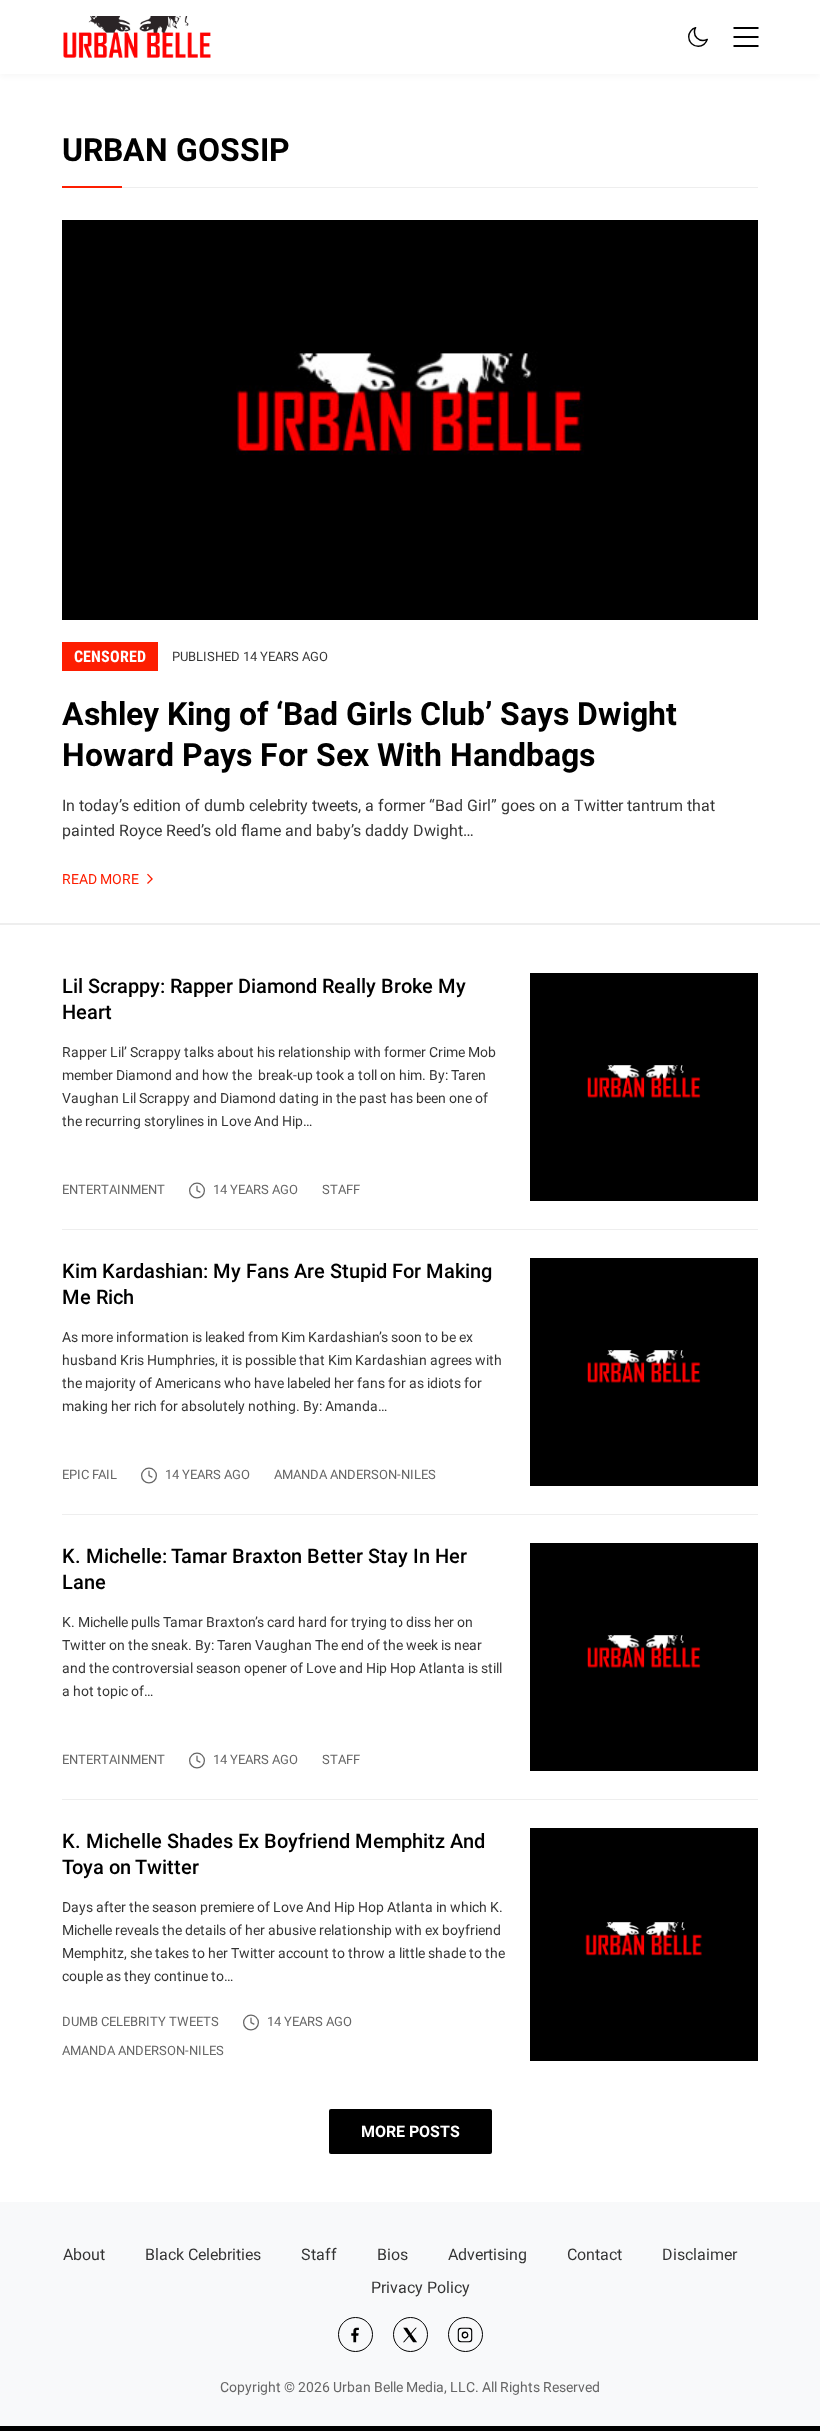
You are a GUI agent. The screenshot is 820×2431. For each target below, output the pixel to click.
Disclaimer (699, 2254)
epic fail (89, 1474)
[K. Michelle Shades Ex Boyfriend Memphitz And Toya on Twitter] (410, 1944)
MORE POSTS (410, 2131)
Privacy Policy (420, 2287)
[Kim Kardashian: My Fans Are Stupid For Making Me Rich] (410, 1386)
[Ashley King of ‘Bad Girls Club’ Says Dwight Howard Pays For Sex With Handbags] (410, 547)
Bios (392, 2254)
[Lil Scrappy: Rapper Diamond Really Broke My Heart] (410, 1101)
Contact (594, 2254)
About (84, 2254)
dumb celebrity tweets (140, 2021)
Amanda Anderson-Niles (355, 1474)
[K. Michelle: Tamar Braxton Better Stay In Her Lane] (410, 1671)
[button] (746, 37)
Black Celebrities (203, 2254)
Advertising (487, 2254)
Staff (341, 1189)
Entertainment (113, 1189)
